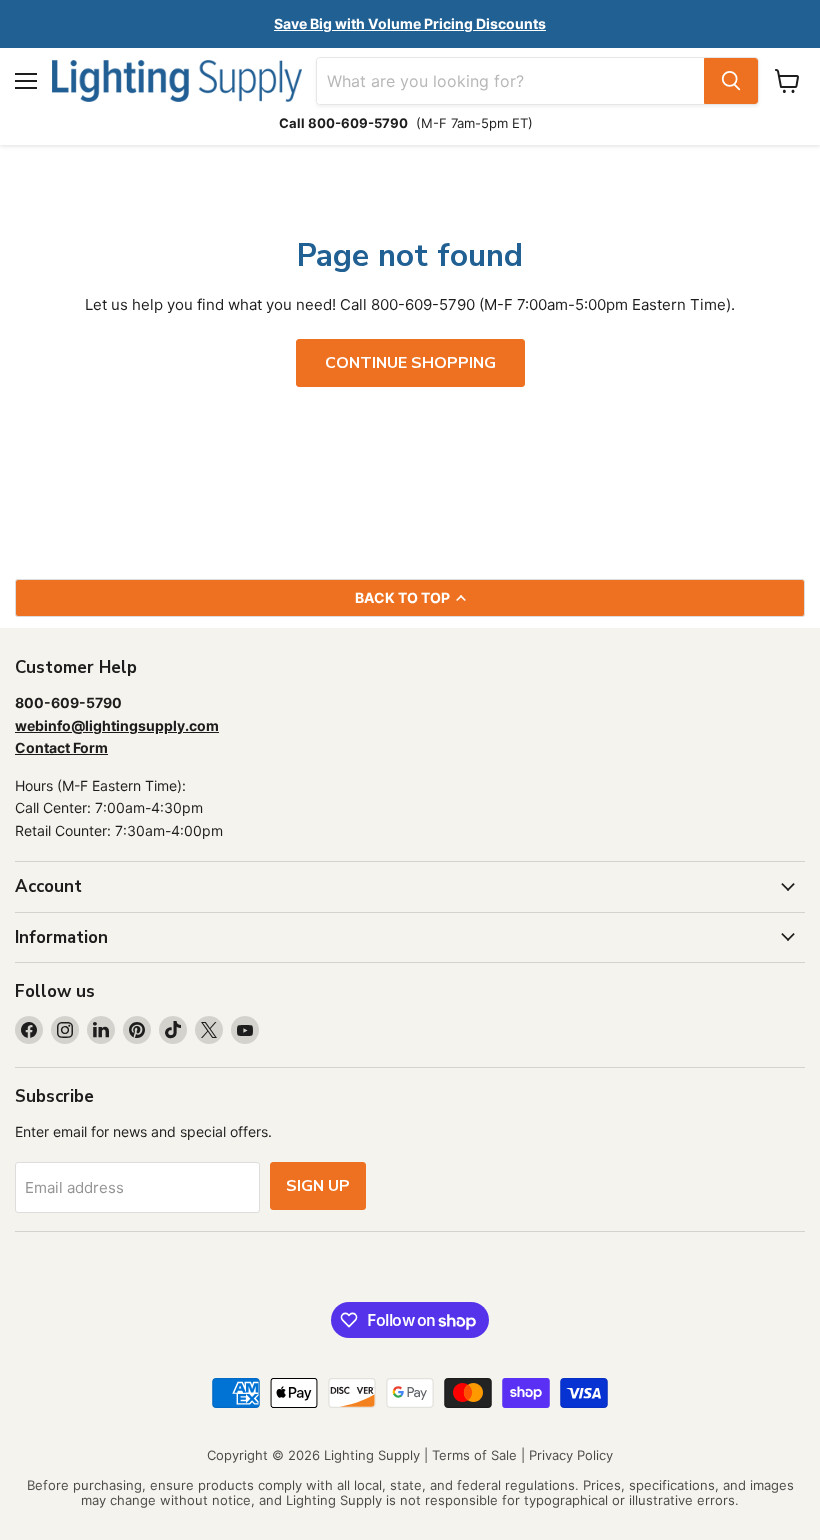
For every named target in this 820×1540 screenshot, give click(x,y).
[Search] (731, 81)
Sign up (318, 1186)
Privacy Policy (571, 1455)
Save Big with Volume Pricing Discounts (410, 23)
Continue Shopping (410, 363)
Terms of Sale (474, 1455)
